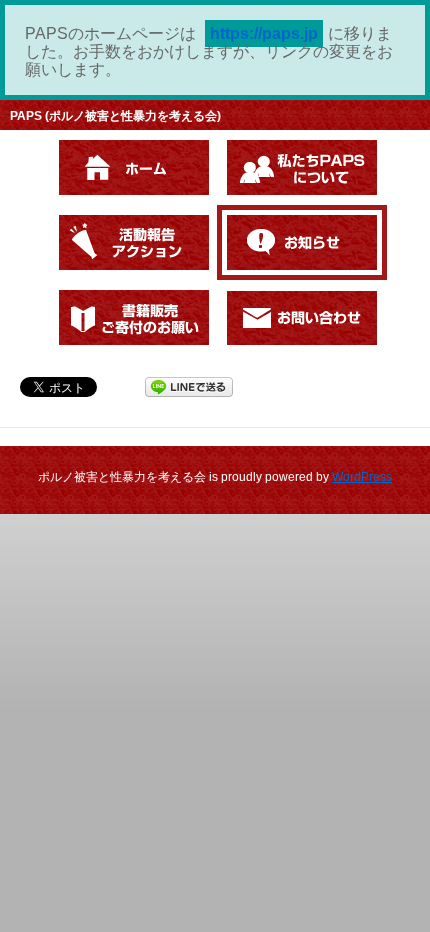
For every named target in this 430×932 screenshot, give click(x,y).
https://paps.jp (264, 33)
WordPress (362, 477)
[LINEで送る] (189, 385)
